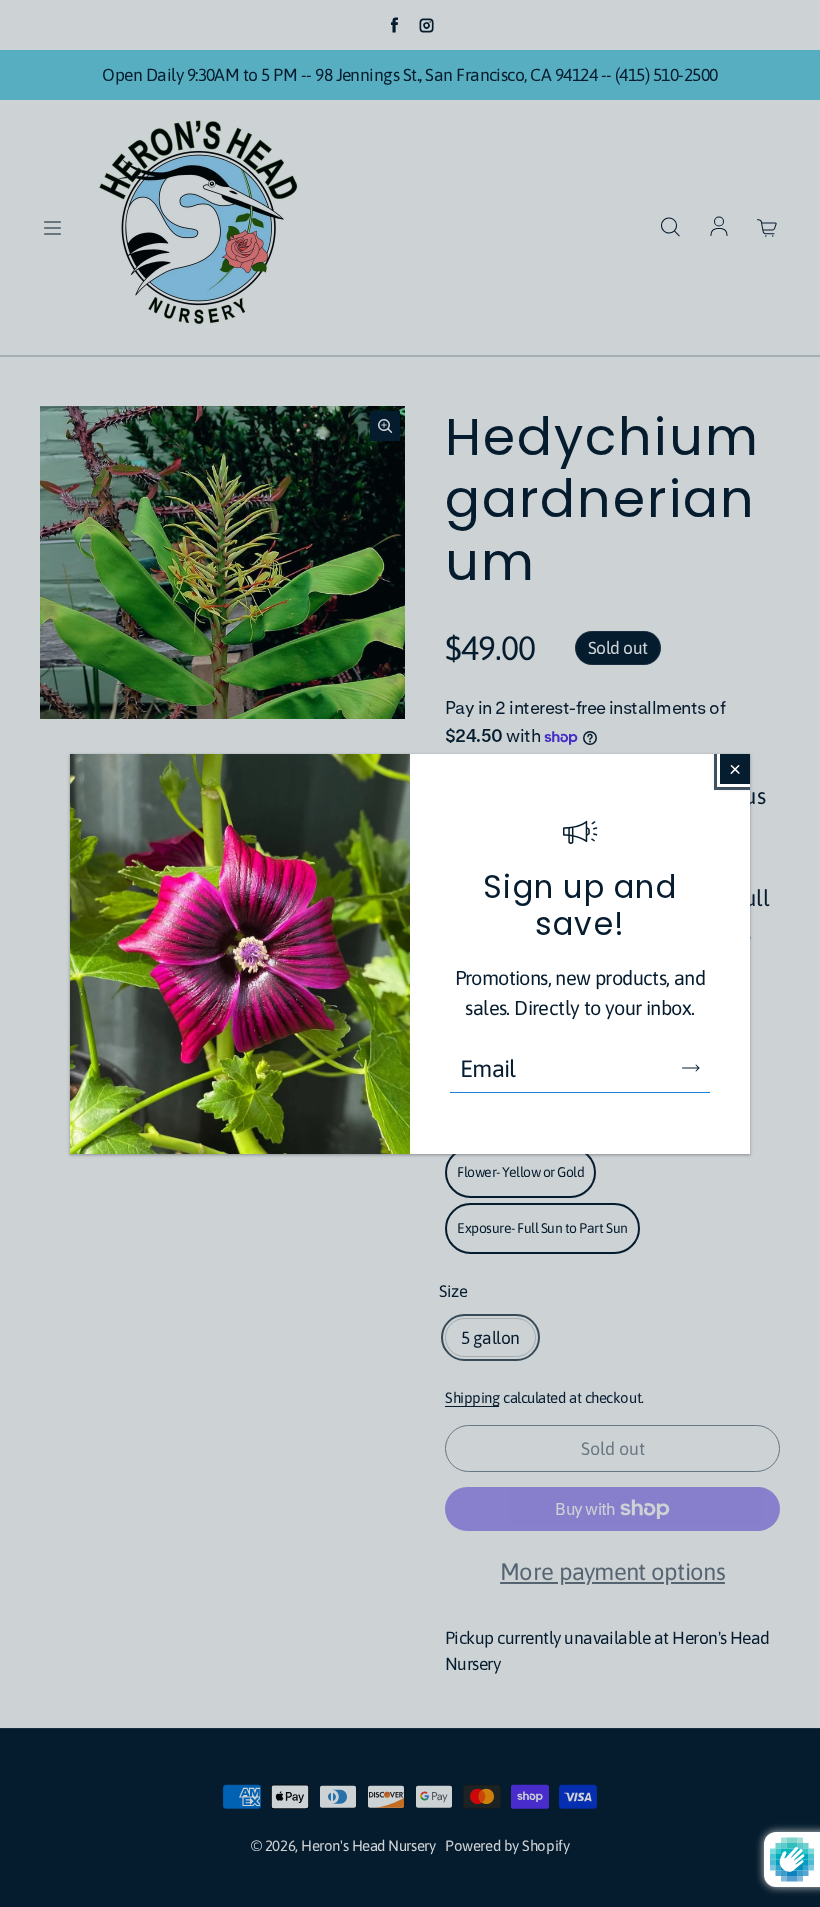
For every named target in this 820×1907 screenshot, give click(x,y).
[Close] (735, 769)
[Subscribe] (691, 1068)
